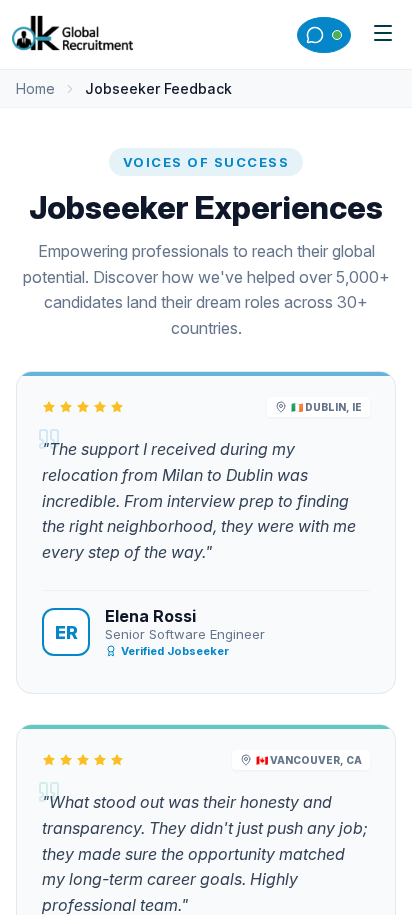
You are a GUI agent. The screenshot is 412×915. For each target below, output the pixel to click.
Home (35, 88)
